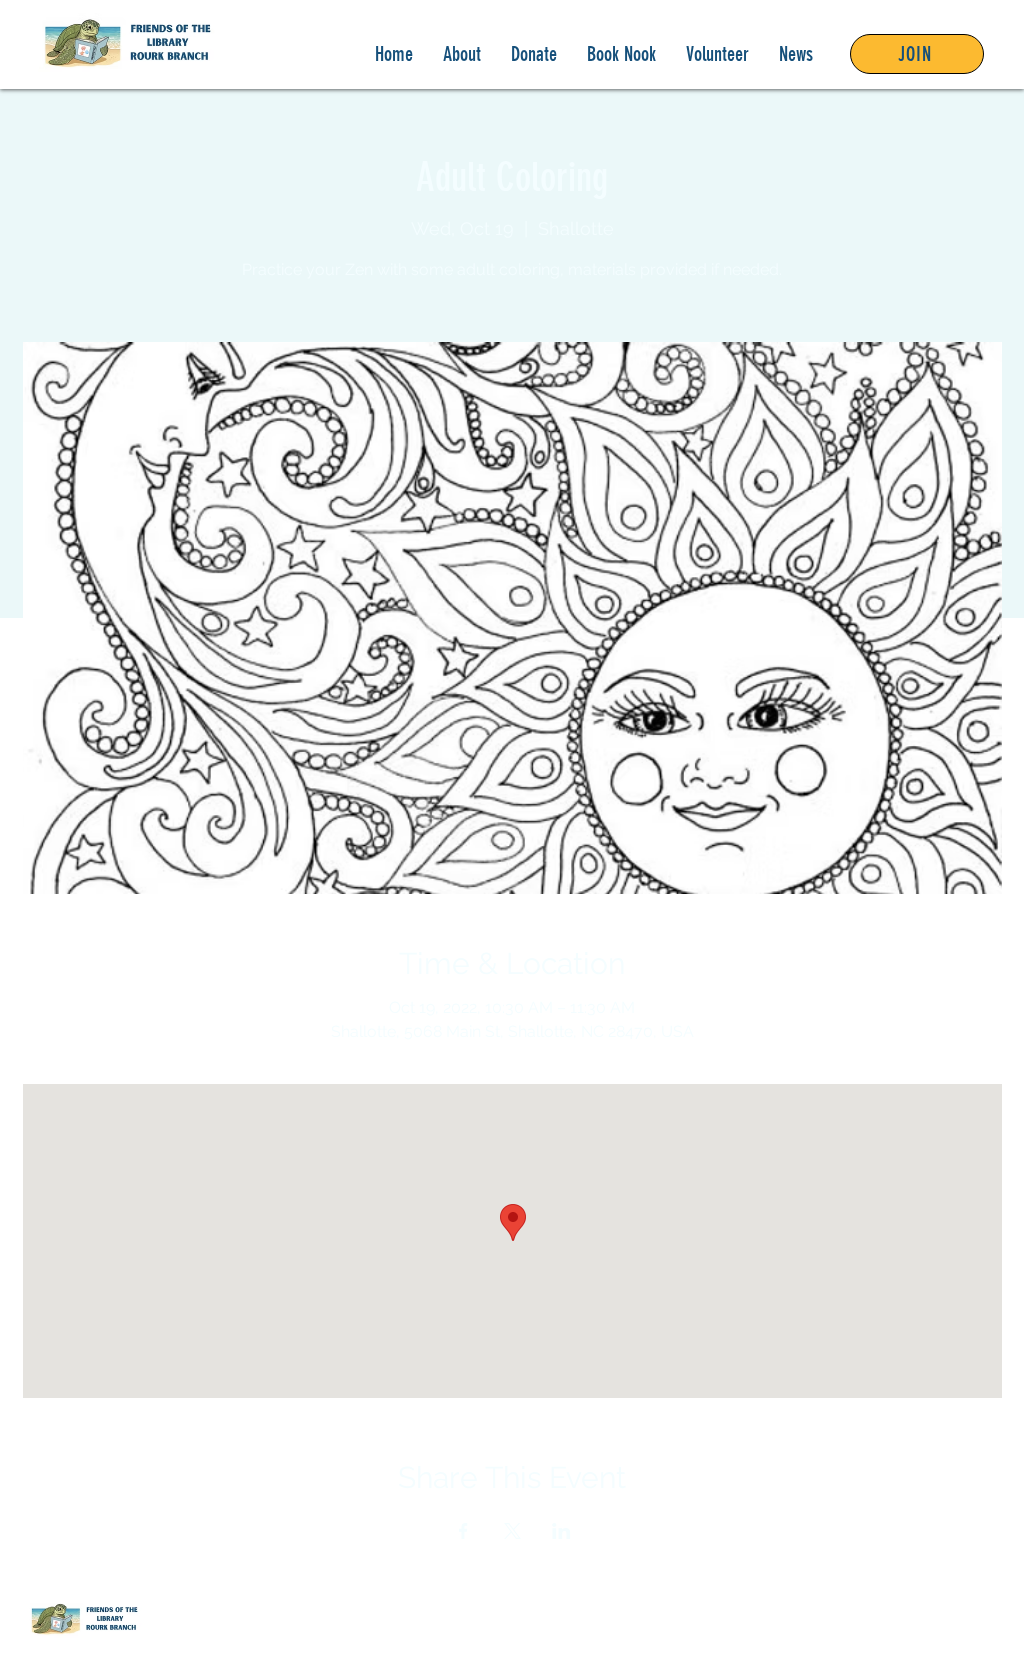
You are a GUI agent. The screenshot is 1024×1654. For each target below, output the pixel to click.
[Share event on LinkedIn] (561, 1531)
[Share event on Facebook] (463, 1531)
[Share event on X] (512, 1531)
